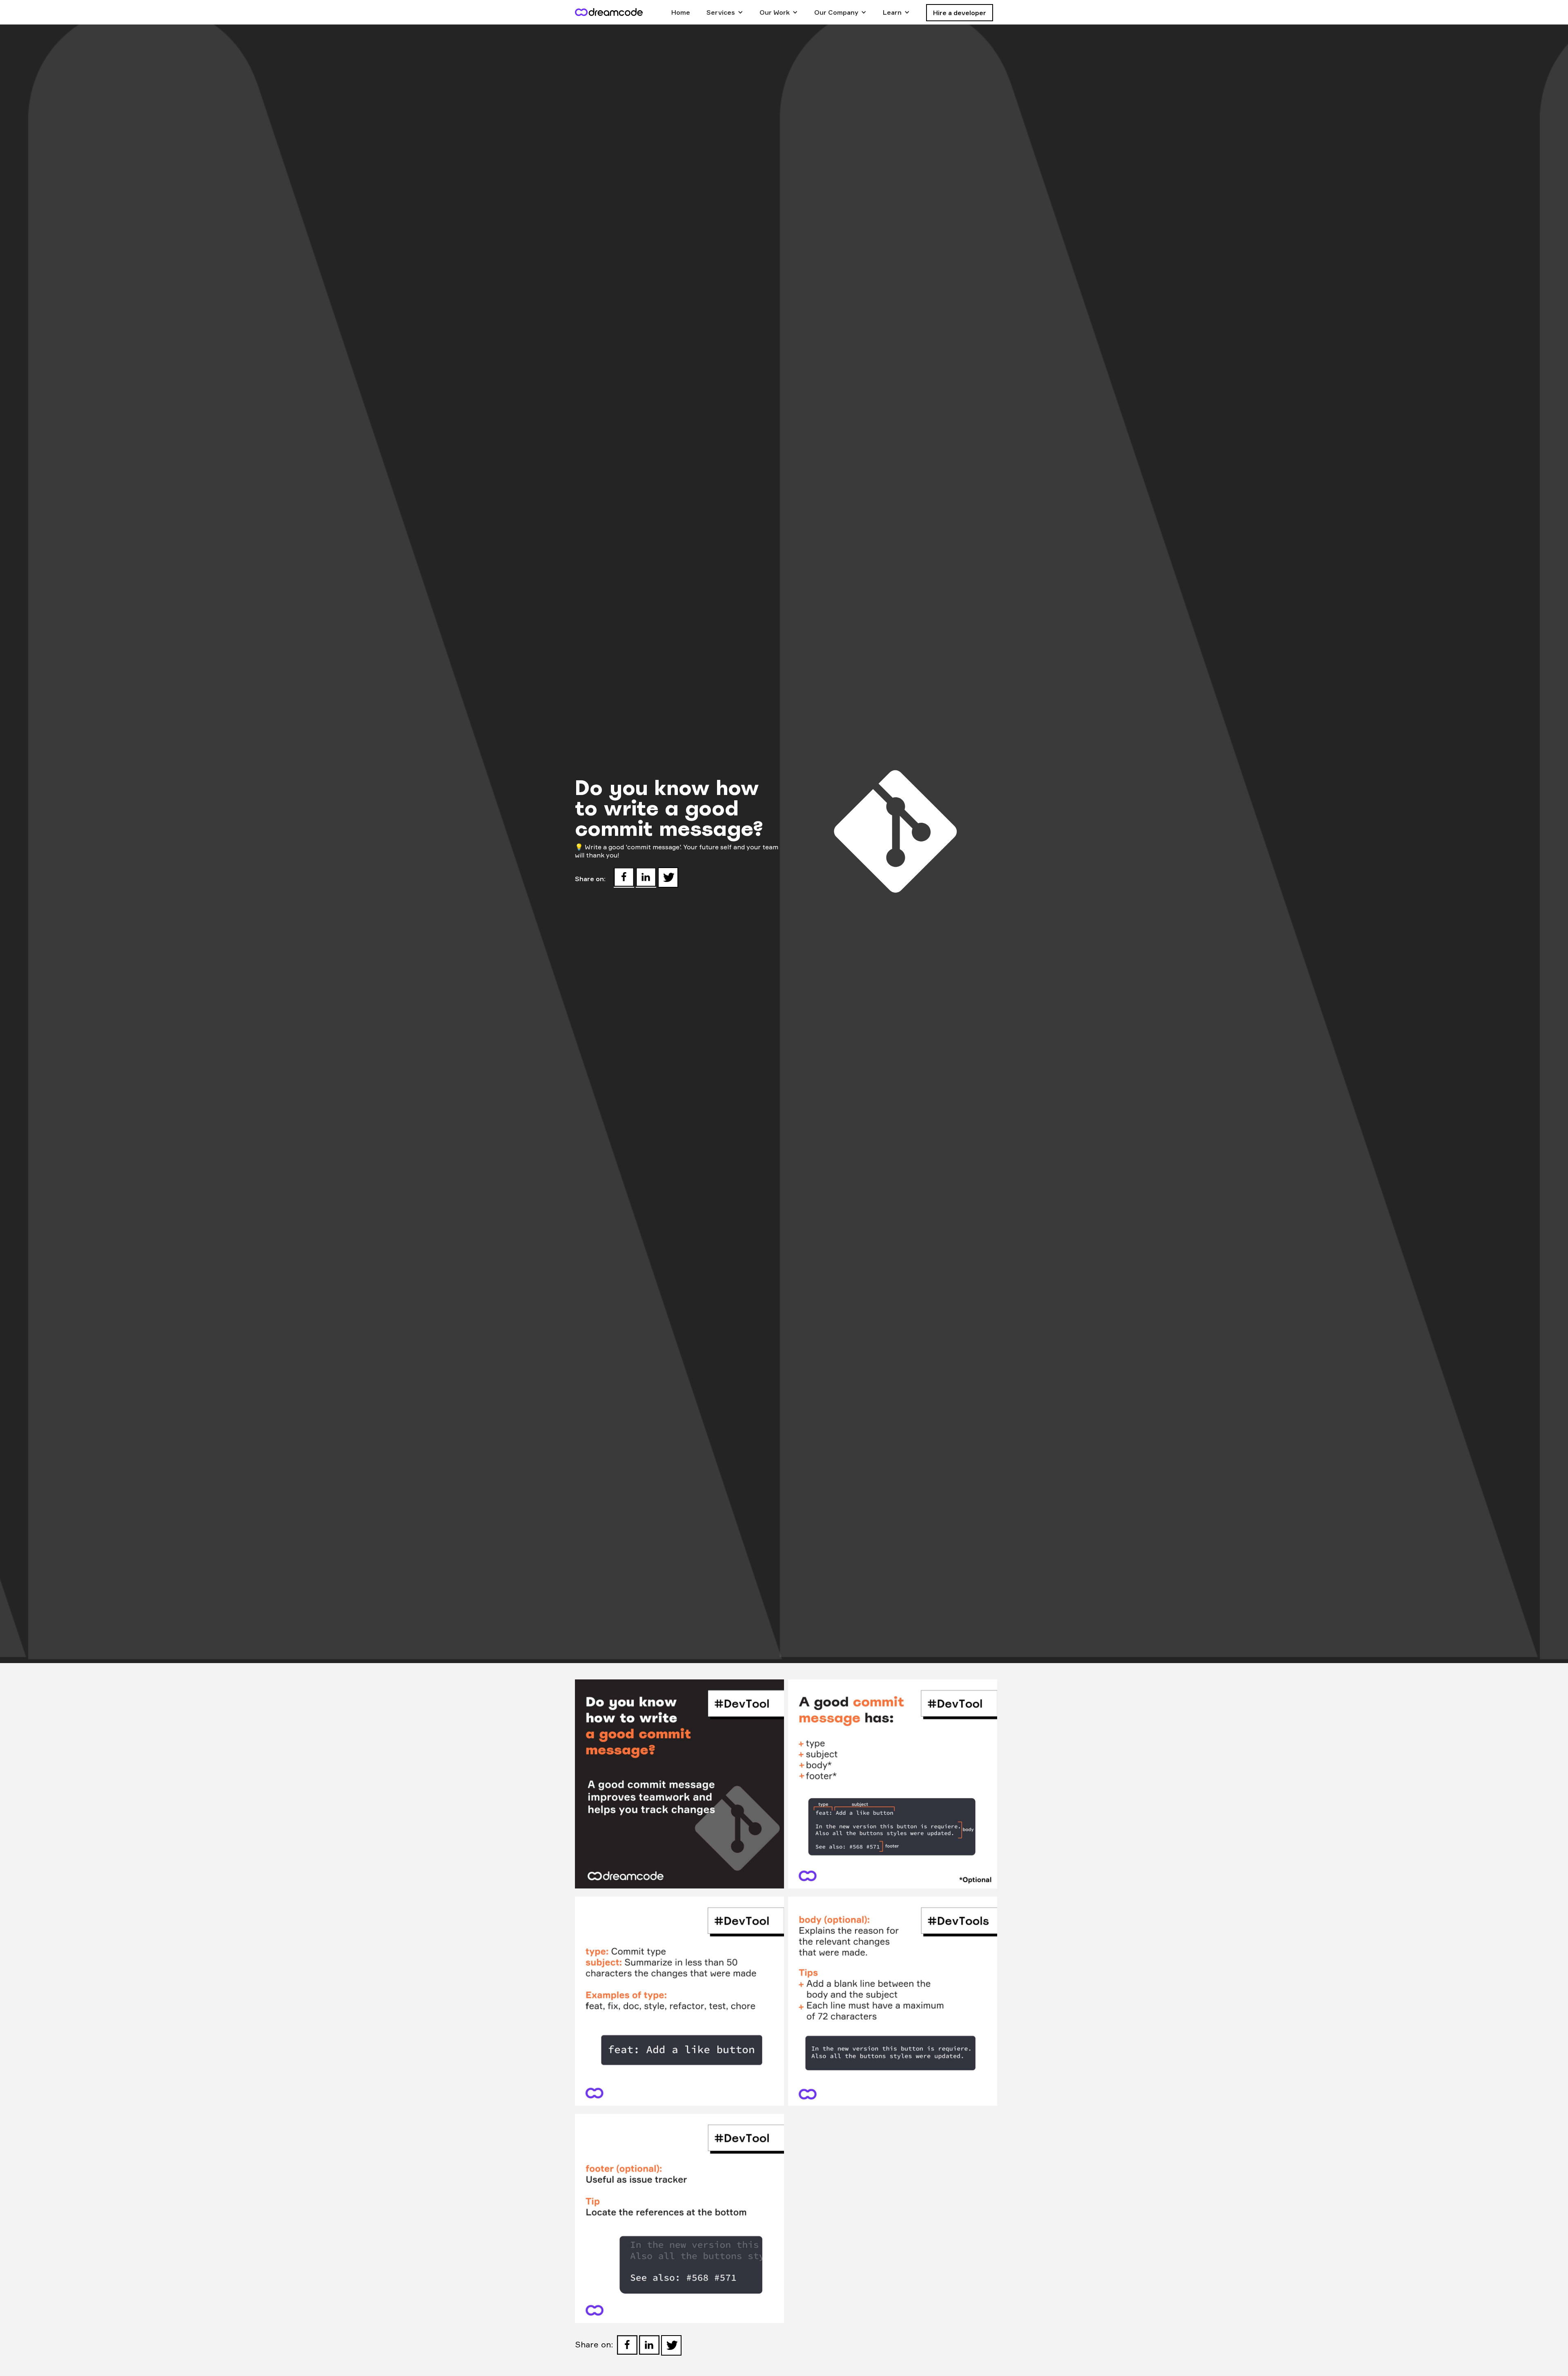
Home (681, 12)
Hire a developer (960, 13)
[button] (725, 12)
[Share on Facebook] (624, 877)
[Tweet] (668, 877)
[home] (609, 12)
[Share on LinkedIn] (646, 877)
